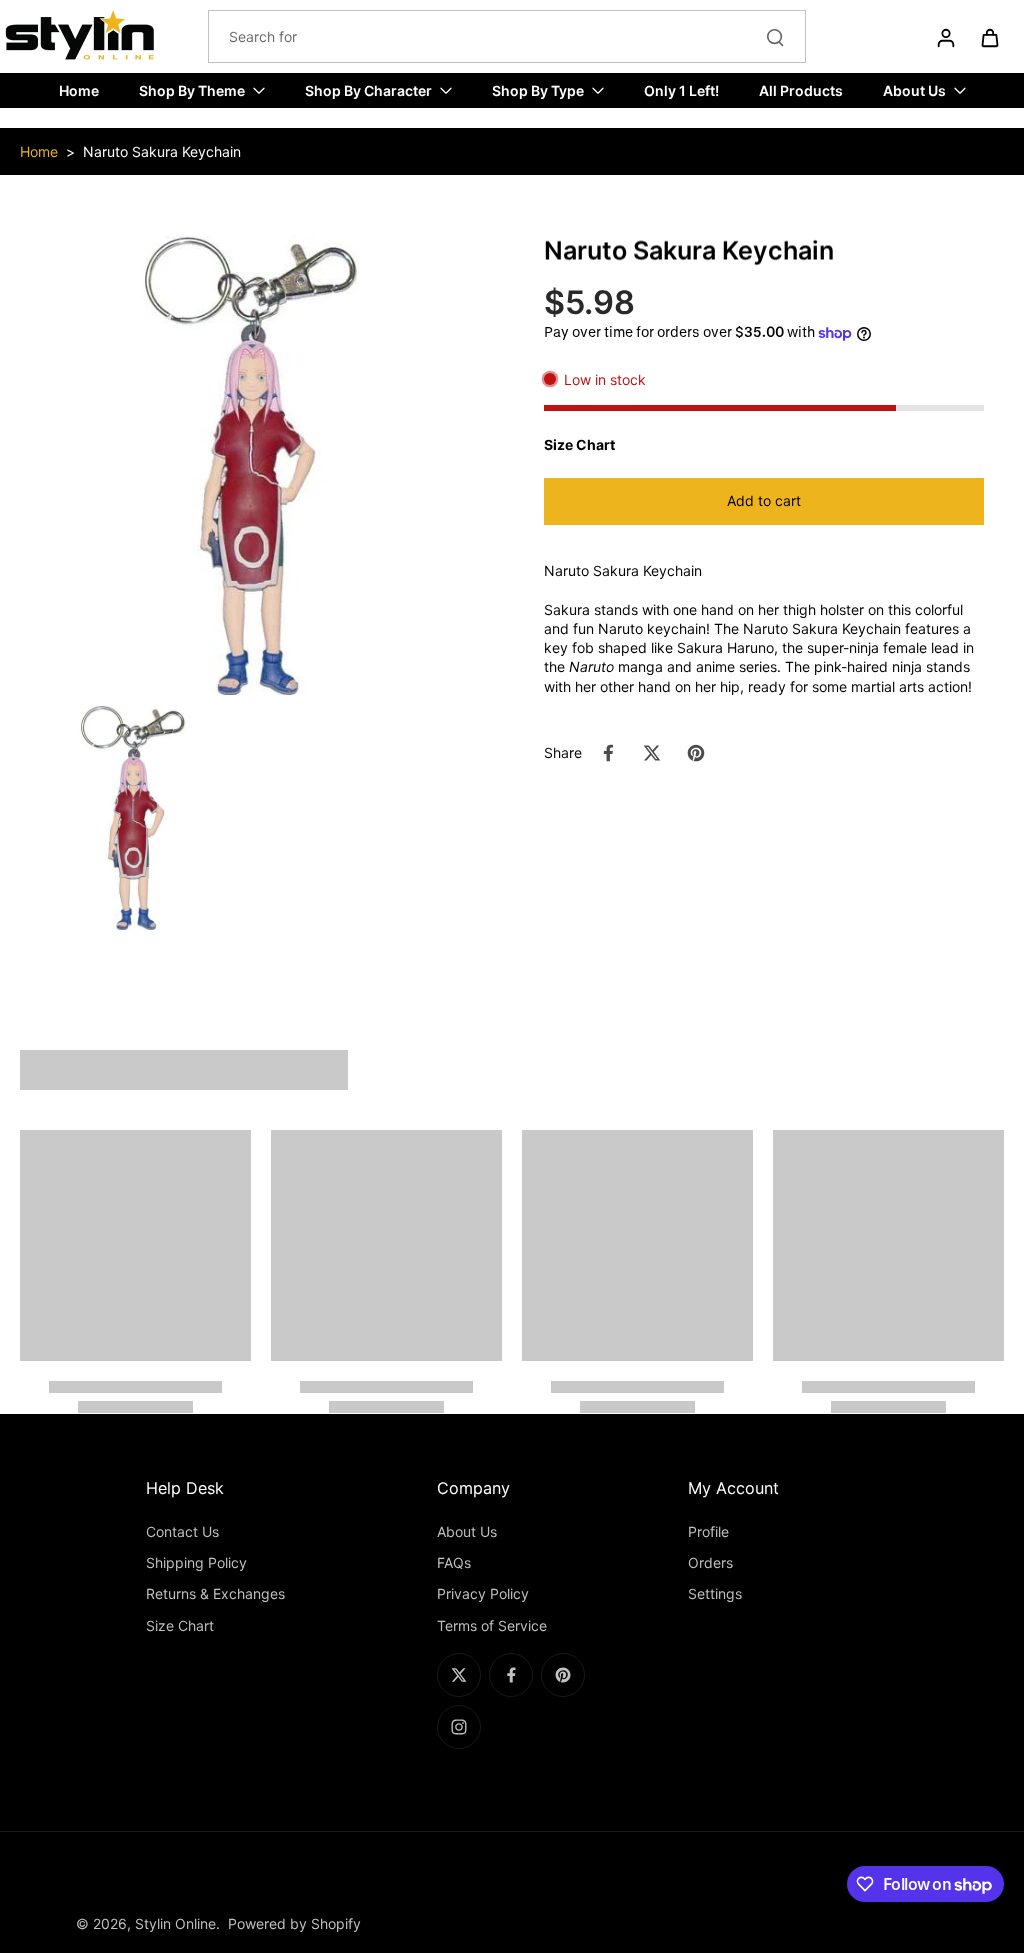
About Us (467, 1531)
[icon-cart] (989, 37)
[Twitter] (459, 1675)
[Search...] (775, 37)
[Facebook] (511, 1675)
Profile (708, 1531)
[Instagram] (459, 1727)
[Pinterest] (563, 1675)
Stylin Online (175, 1923)
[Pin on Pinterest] (696, 753)
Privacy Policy (483, 1593)
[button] (764, 501)
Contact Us (182, 1531)
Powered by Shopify (294, 1923)
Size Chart (180, 1625)
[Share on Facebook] (608, 753)
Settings (715, 1593)
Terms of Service (492, 1625)
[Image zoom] (250, 465)
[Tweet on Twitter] (652, 753)
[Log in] (945, 37)
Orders (710, 1562)
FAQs (454, 1562)
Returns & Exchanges (215, 1593)
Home (39, 151)
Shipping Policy (196, 1562)
